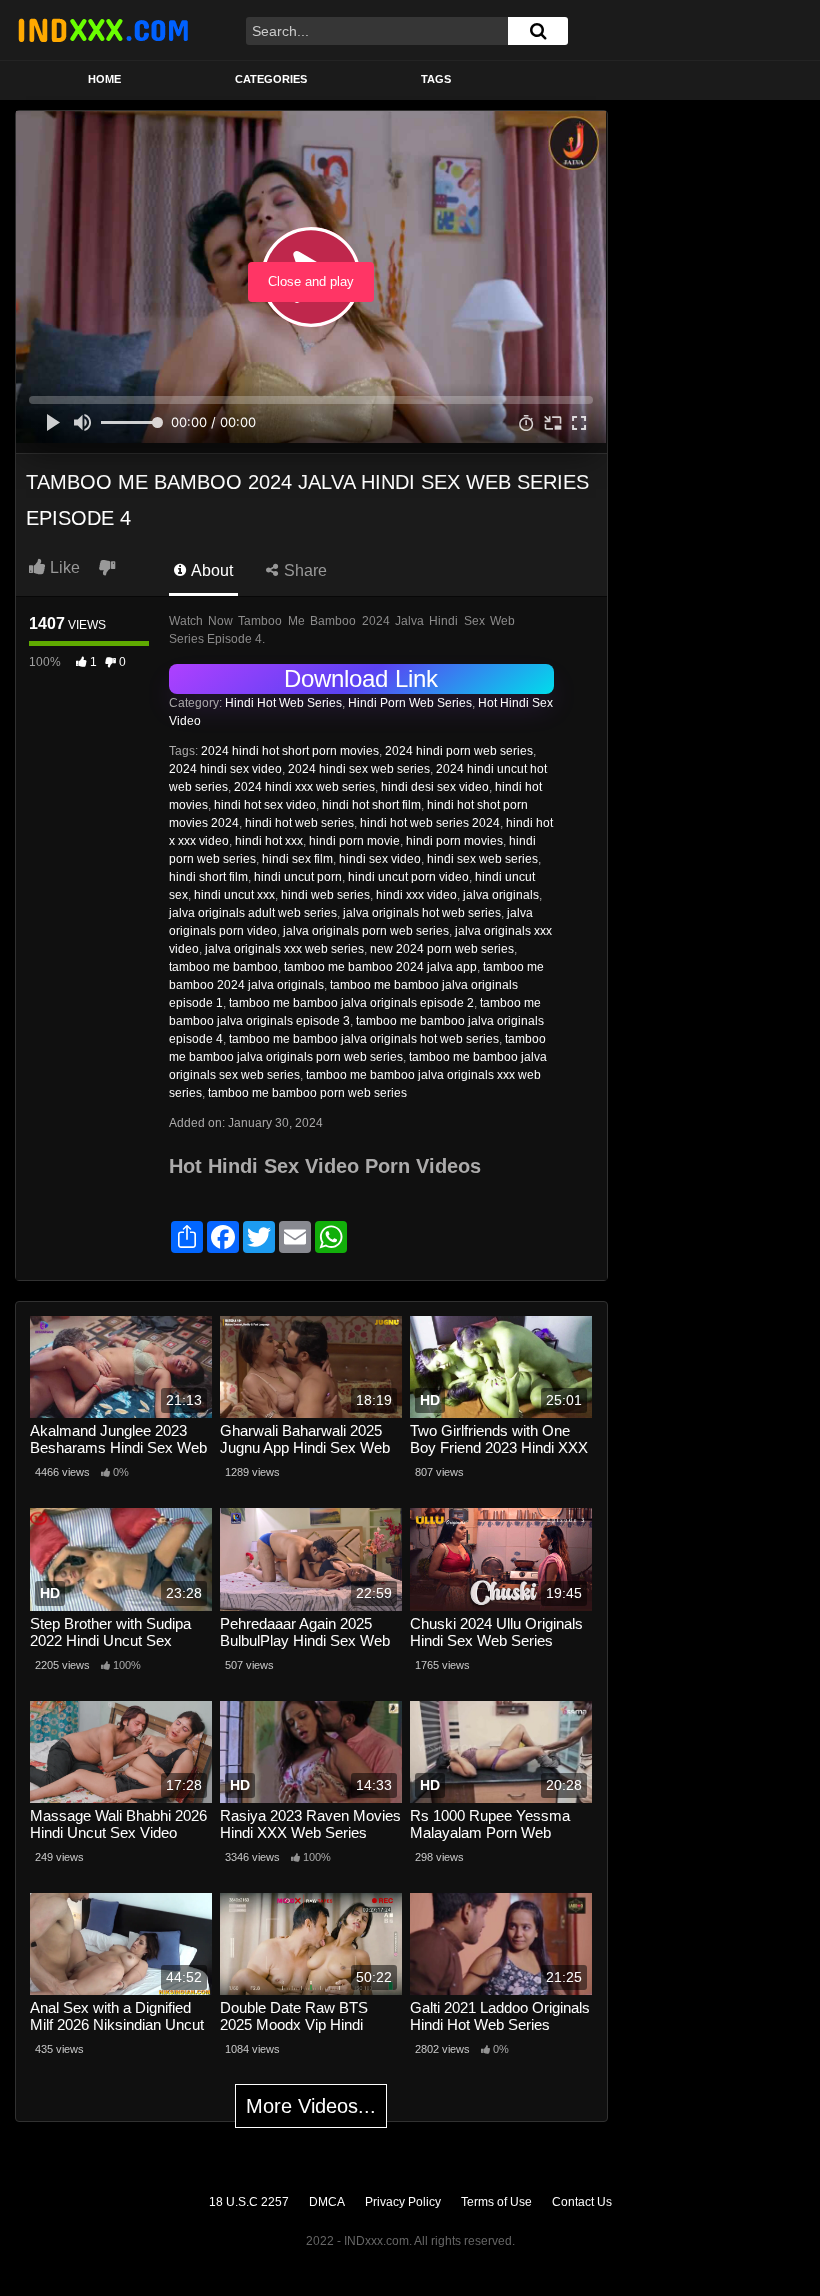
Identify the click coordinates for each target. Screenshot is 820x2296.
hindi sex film (297, 859)
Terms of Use (496, 2202)
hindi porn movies (454, 841)
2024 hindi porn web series (459, 751)
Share (303, 570)
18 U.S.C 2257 (249, 2202)
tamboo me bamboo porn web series (307, 1093)
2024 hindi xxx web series (304, 787)
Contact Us (582, 2202)
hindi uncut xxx (234, 895)
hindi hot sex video (265, 805)
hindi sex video (380, 859)
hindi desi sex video (435, 787)
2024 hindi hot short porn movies (290, 751)
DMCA (327, 2202)
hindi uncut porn (298, 877)
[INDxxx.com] (103, 30)
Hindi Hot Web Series (283, 703)
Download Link (361, 678)
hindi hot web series (299, 823)
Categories (271, 79)
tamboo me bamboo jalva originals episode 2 (351, 1003)
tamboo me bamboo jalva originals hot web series (364, 1039)
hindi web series (325, 895)
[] (538, 31)
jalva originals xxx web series (284, 949)
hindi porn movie (354, 841)
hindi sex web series (482, 859)
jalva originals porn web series (366, 931)
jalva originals (501, 895)
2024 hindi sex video (225, 769)
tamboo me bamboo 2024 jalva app (380, 967)
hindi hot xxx (269, 841)
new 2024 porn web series (442, 949)
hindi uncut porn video (408, 877)
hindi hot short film (371, 805)
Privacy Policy (403, 2202)
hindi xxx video (416, 895)
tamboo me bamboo (223, 967)
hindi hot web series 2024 (430, 823)
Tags (436, 79)
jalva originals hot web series (422, 913)
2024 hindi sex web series (359, 769)
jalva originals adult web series (253, 913)
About (210, 570)
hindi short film (208, 877)
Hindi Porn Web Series (410, 703)
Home (104, 79)
